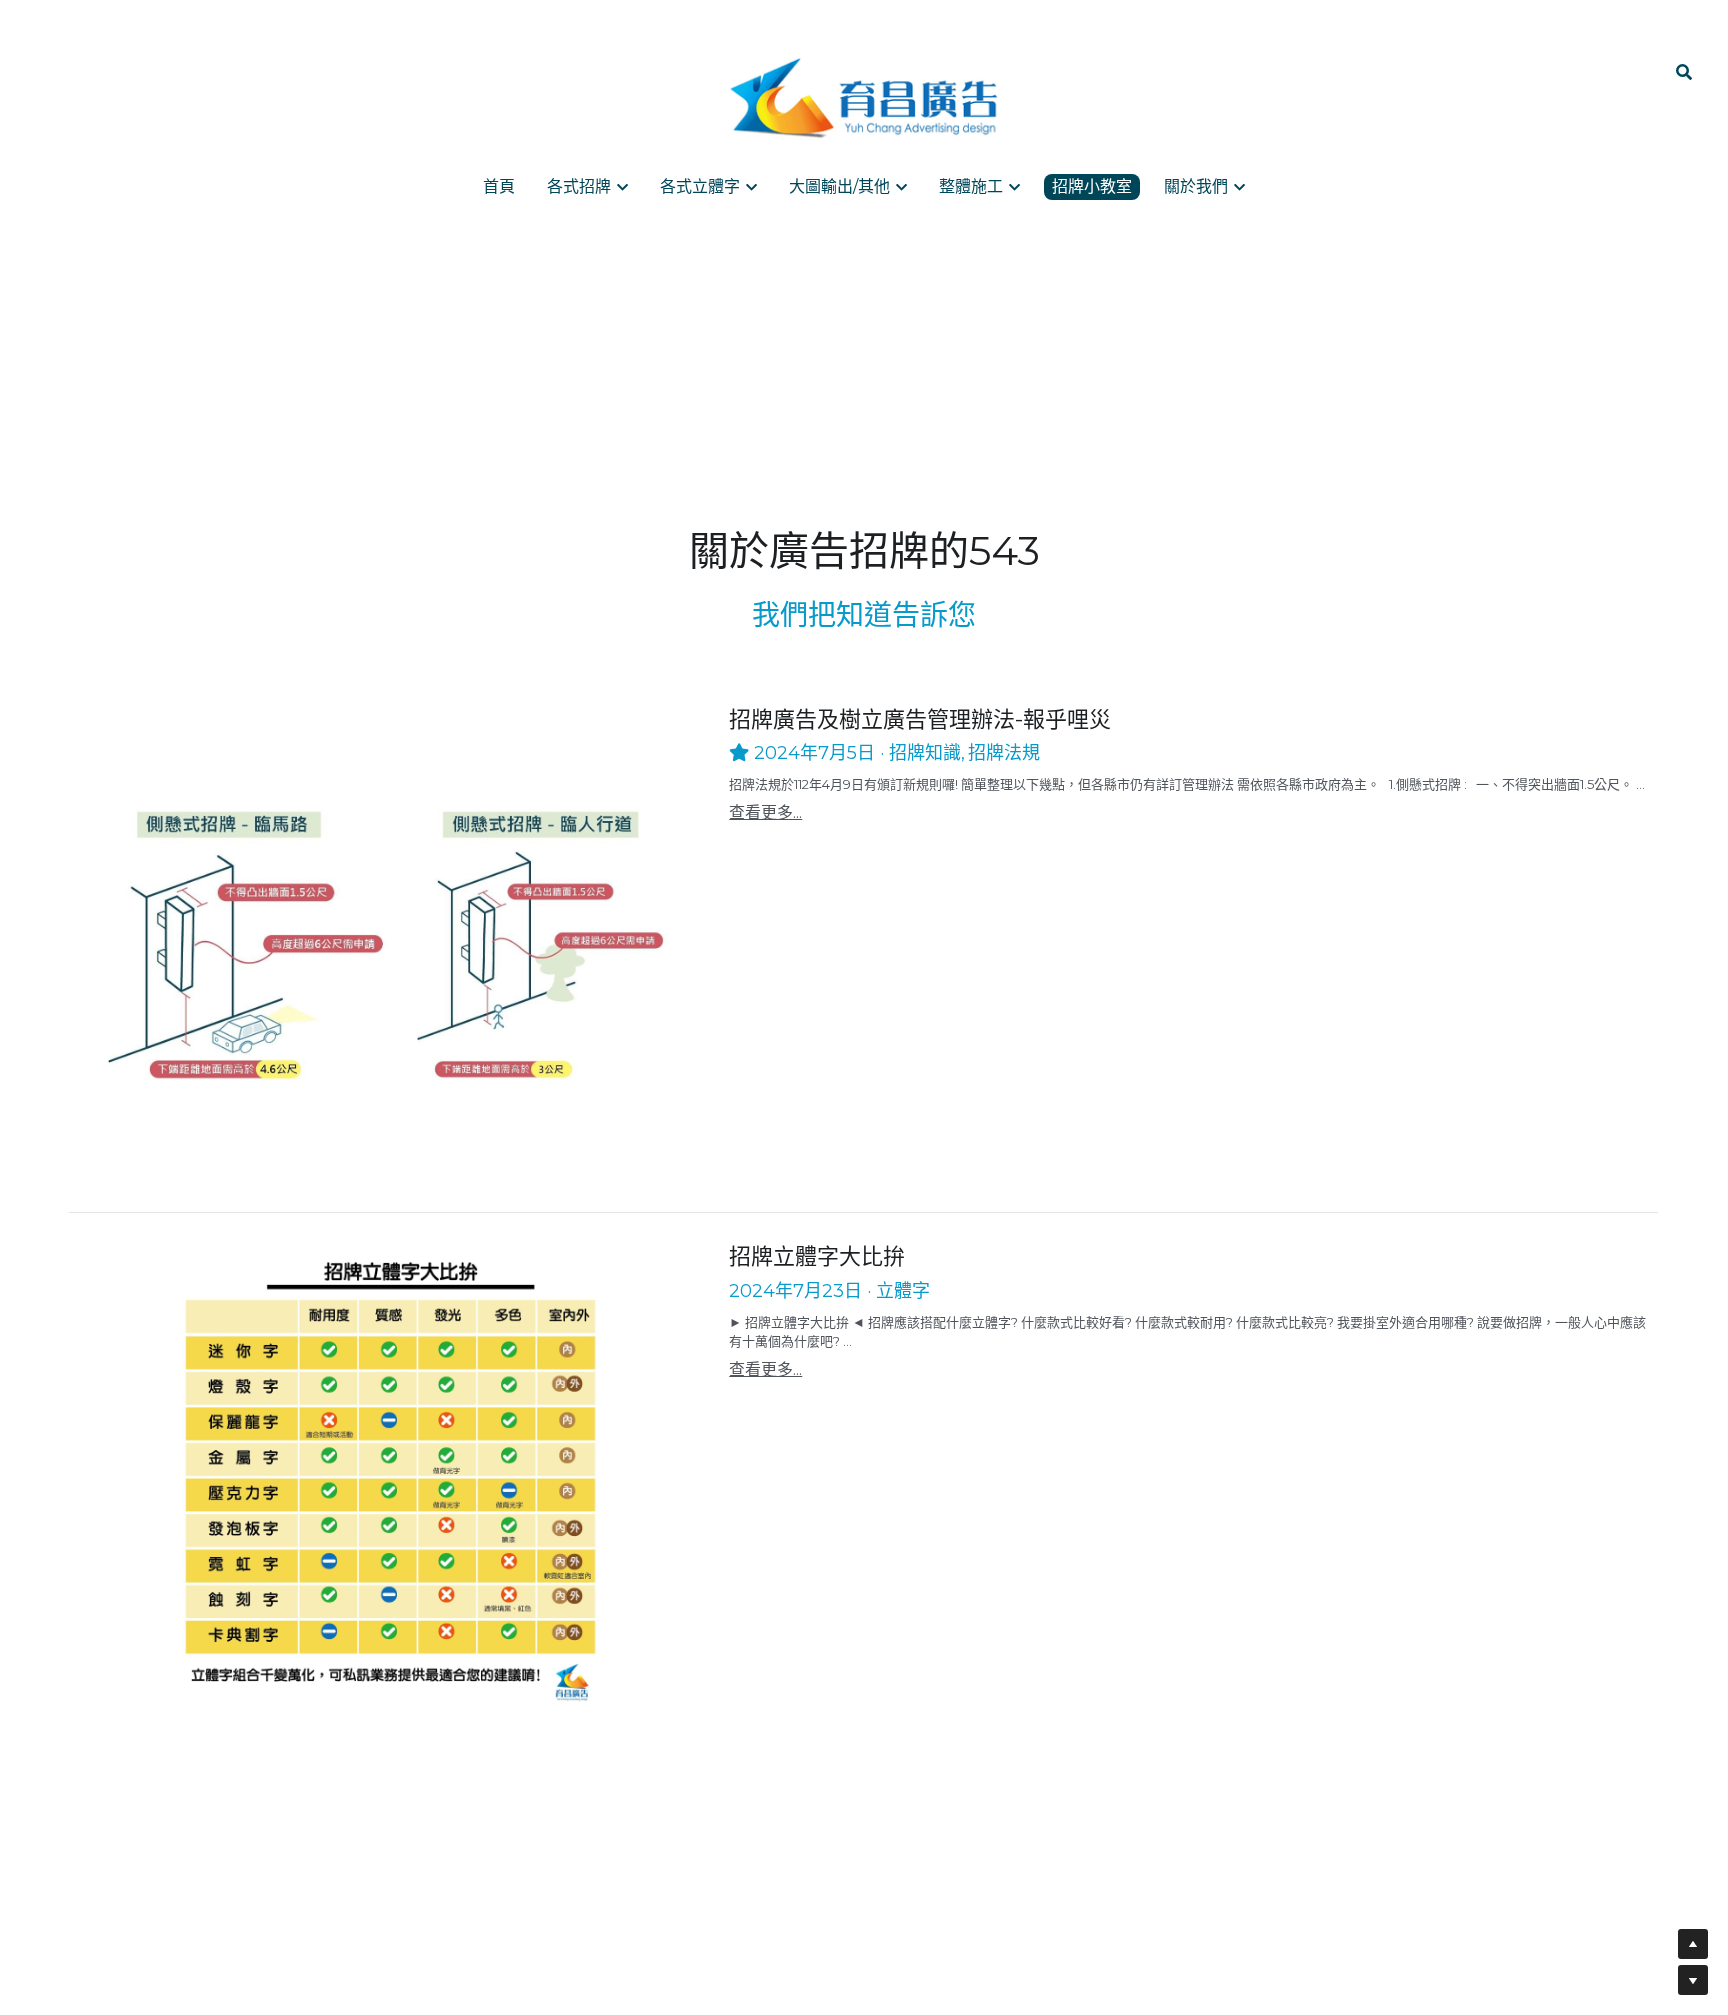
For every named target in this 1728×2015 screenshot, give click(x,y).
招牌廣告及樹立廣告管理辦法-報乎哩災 (920, 719)
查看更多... (765, 812)
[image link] (864, 98)
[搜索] (1684, 72)
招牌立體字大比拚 (817, 1257)
